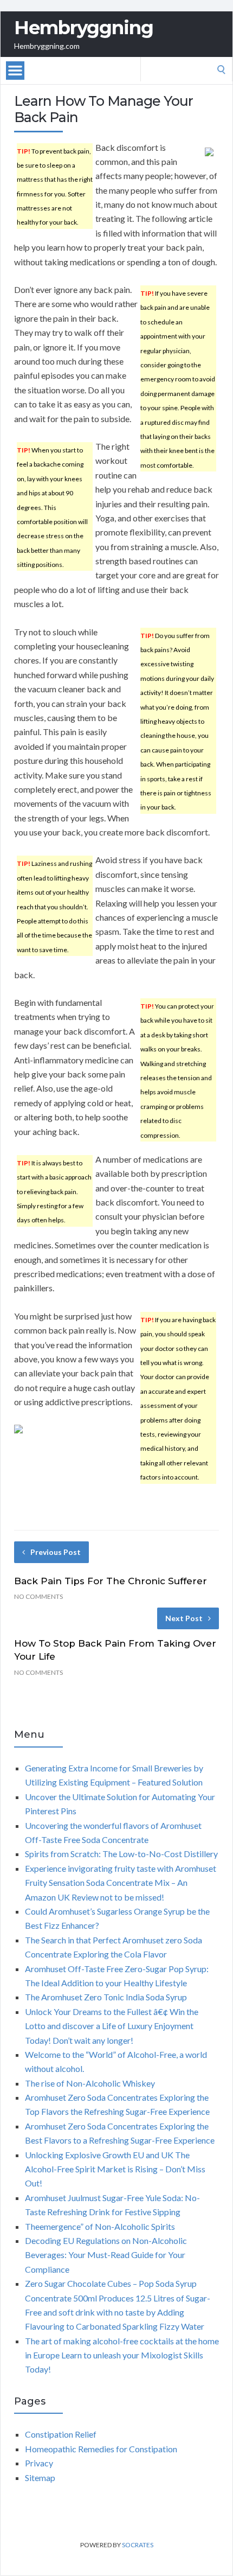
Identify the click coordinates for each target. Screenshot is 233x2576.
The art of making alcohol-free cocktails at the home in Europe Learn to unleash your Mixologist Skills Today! (122, 2355)
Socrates (138, 2545)
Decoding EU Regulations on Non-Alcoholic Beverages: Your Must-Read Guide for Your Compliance (106, 2255)
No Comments (38, 1596)
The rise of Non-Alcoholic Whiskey (90, 2083)
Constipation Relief (61, 2434)
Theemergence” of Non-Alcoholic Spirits (100, 2226)
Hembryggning (84, 28)
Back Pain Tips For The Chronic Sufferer (111, 1581)
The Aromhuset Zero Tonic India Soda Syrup (106, 1997)
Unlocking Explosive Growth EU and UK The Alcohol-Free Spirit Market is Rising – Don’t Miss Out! (115, 2169)
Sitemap (40, 2478)
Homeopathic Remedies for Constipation (101, 2449)
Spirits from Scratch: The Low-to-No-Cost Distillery (121, 1854)
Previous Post (56, 1552)
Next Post (184, 1618)
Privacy (39, 2463)
